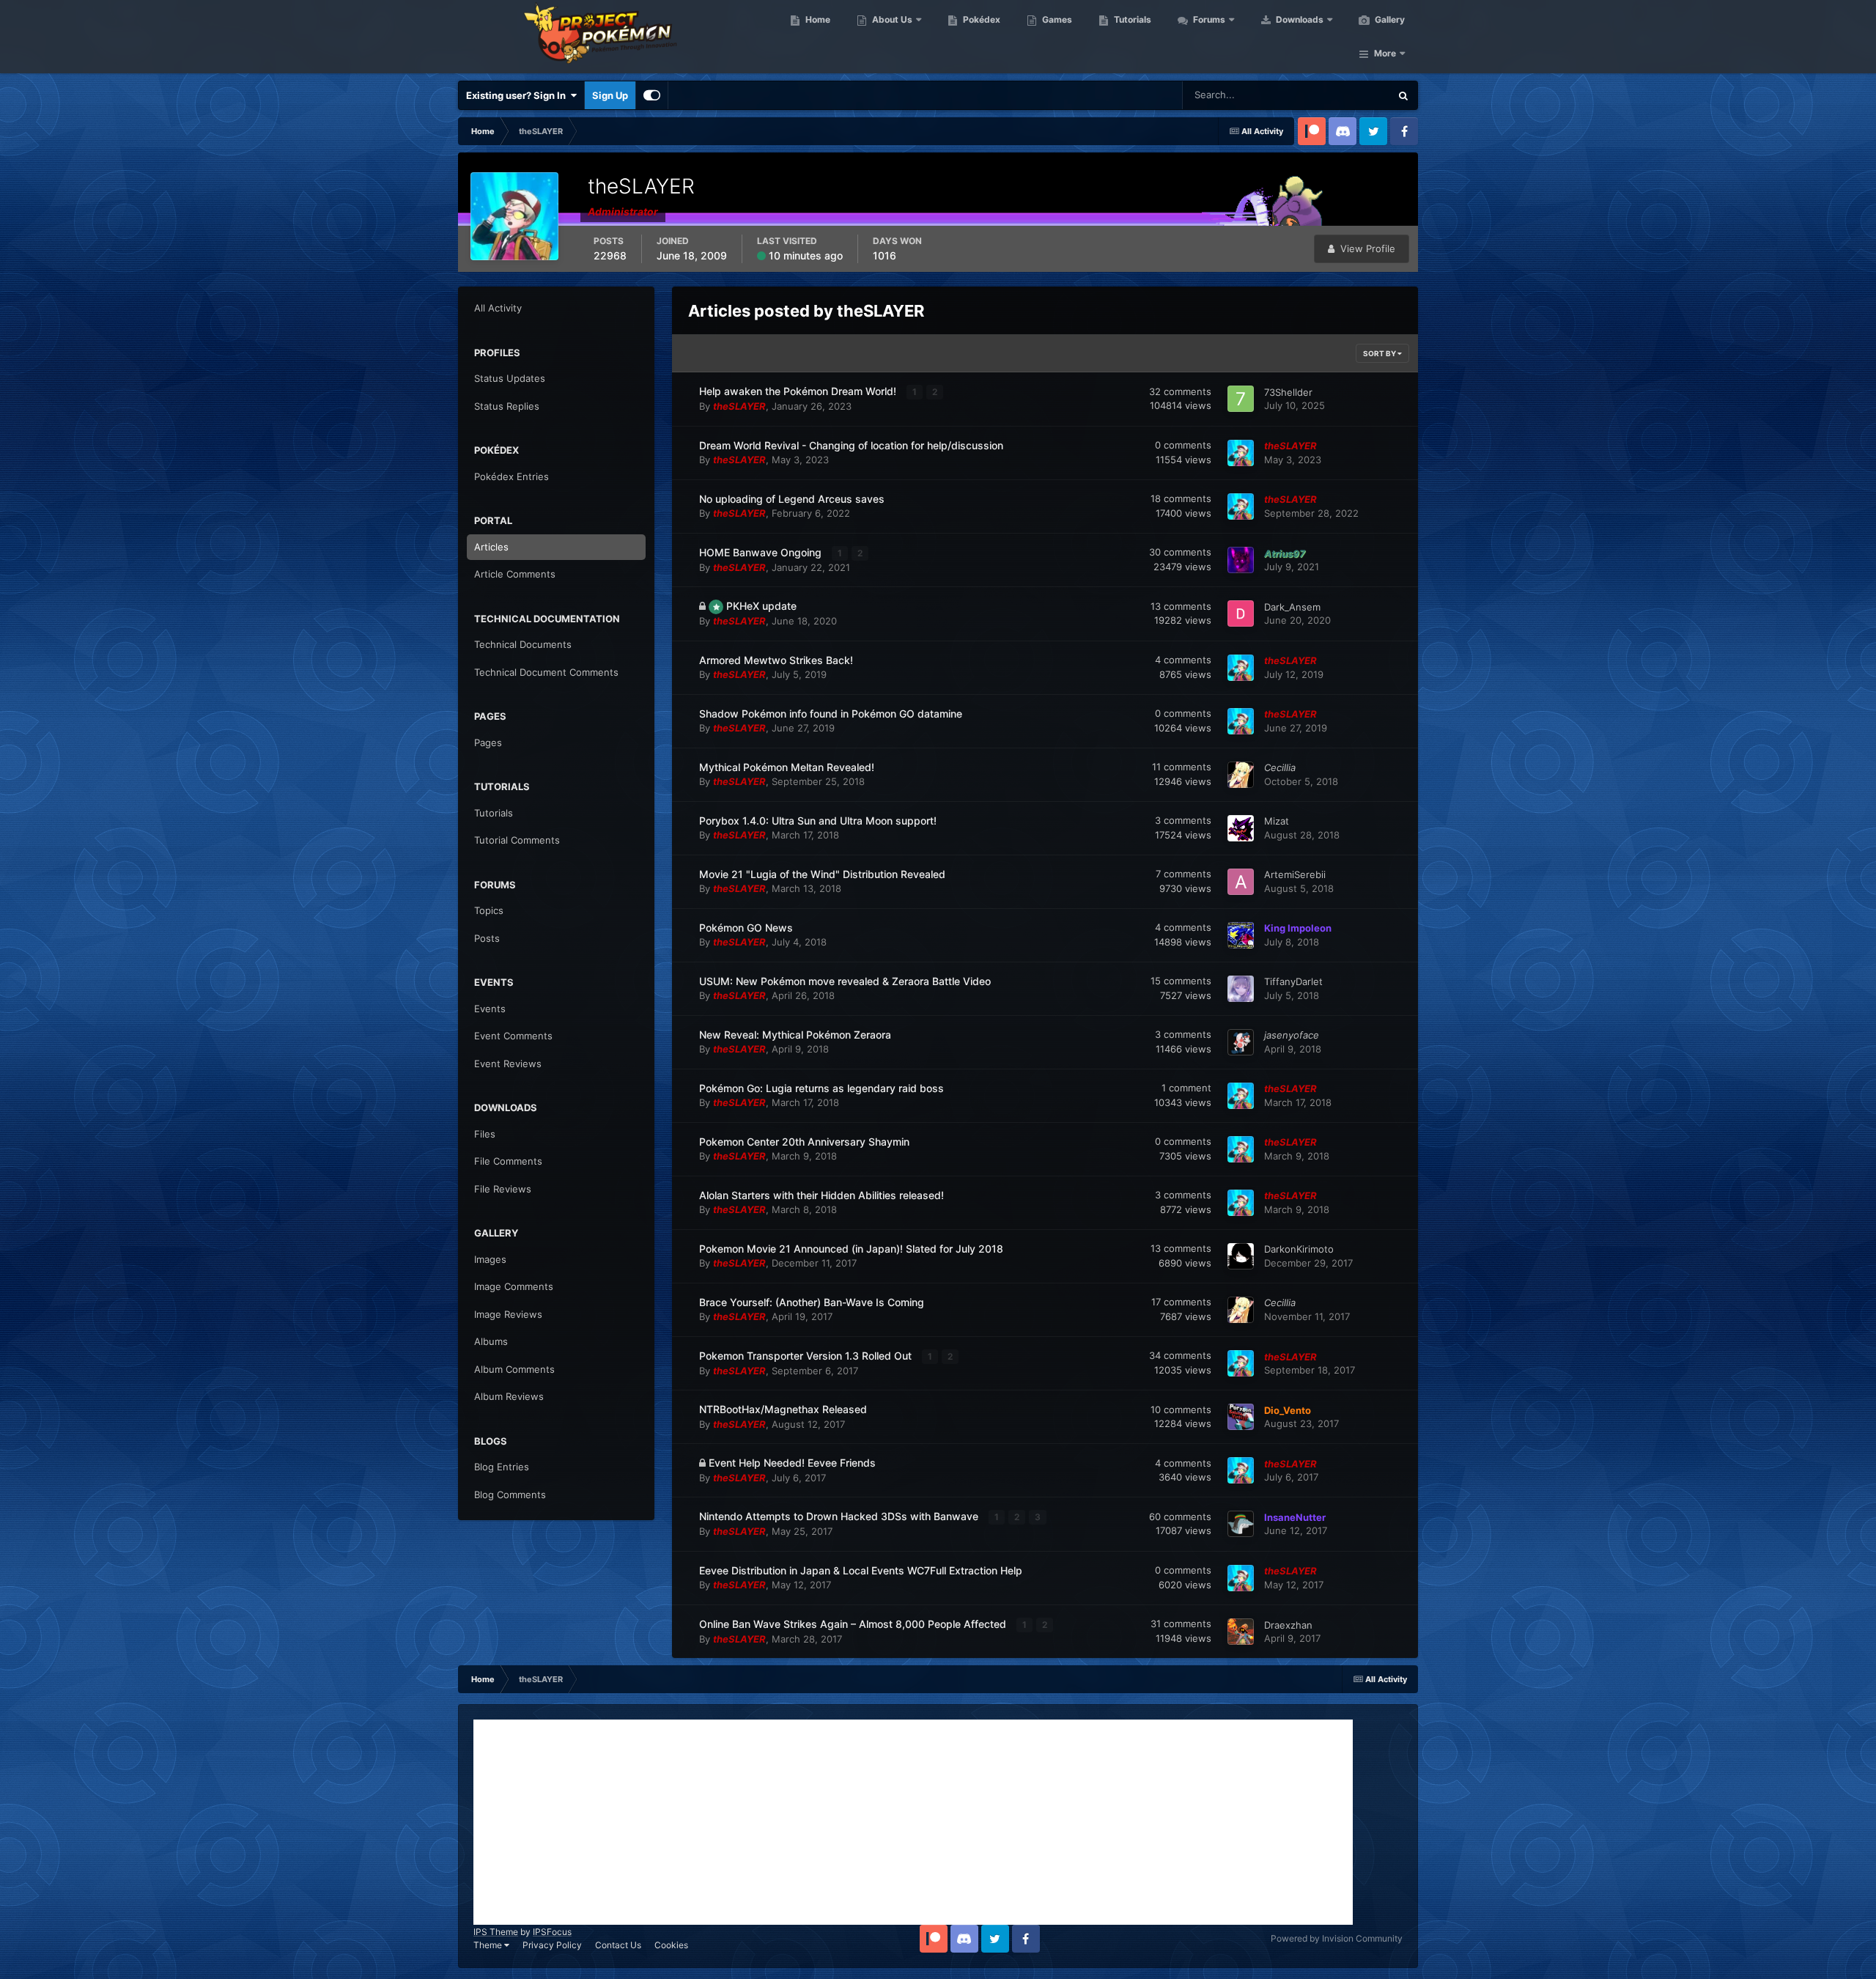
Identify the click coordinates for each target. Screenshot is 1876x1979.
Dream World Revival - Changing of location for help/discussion (851, 445)
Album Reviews (509, 1396)
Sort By (1380, 353)
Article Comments (515, 574)
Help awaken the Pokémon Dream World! (799, 391)
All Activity (498, 308)
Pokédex (981, 19)
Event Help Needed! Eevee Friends (792, 1463)
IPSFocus (552, 1932)
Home (817, 19)
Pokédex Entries (512, 476)
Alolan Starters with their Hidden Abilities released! (821, 1195)
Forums (1208, 19)
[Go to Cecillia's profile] (1241, 775)
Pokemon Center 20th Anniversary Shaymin (804, 1142)
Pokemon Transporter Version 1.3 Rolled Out (807, 1356)
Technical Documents (523, 644)
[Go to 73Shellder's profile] (1241, 399)
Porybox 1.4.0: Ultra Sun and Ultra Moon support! (818, 821)
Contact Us (618, 1945)
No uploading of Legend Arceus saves (792, 499)
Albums (491, 1341)
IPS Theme (496, 1932)
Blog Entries (502, 1467)
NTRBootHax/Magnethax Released (783, 1409)
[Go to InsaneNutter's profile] (1241, 1524)
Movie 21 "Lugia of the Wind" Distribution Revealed (822, 874)
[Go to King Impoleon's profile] (1241, 935)
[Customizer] (652, 95)
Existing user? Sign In (518, 95)
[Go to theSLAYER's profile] (1241, 453)
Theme (489, 1945)
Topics (489, 910)
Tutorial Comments (517, 840)
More (1385, 53)
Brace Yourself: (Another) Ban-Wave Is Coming (812, 1302)
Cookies (671, 1945)
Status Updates (1338, 95)
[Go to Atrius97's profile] (1241, 560)
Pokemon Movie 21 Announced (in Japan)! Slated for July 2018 (851, 1249)
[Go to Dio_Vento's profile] (1241, 1417)
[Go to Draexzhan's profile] (1241, 1632)
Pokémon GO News (746, 928)
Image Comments (514, 1286)
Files (485, 1134)
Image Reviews (508, 1314)
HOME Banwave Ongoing (762, 552)
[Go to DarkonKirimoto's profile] (1241, 1256)
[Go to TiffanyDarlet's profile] (1241, 989)
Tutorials (1131, 19)
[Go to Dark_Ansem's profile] (1241, 613)
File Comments (508, 1161)
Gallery (1389, 19)
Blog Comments (510, 1495)
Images (490, 1259)
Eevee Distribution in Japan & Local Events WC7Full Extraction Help (861, 1570)
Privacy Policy (552, 1945)
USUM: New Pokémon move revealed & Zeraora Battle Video (845, 981)
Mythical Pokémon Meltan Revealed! (787, 767)
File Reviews (503, 1189)
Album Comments (514, 1369)
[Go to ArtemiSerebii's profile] (1241, 882)
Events (490, 1009)
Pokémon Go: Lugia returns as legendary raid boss (821, 1088)
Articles (491, 547)
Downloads (1299, 19)
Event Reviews (508, 1064)
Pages (488, 742)
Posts (487, 938)
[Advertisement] (913, 1822)
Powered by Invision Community (1337, 1938)
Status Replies (507, 406)
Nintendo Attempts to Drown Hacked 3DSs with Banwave (840, 1516)
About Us (891, 19)
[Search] (1403, 95)
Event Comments (513, 1036)
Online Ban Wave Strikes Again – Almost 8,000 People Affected (854, 1624)
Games (1056, 19)
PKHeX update (761, 606)
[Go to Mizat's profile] (1241, 828)
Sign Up (610, 95)
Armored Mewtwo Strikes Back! (776, 660)
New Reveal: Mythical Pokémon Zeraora (795, 1035)
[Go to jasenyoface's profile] (1241, 1042)
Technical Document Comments (546, 672)
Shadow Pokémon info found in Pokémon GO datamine (831, 714)
